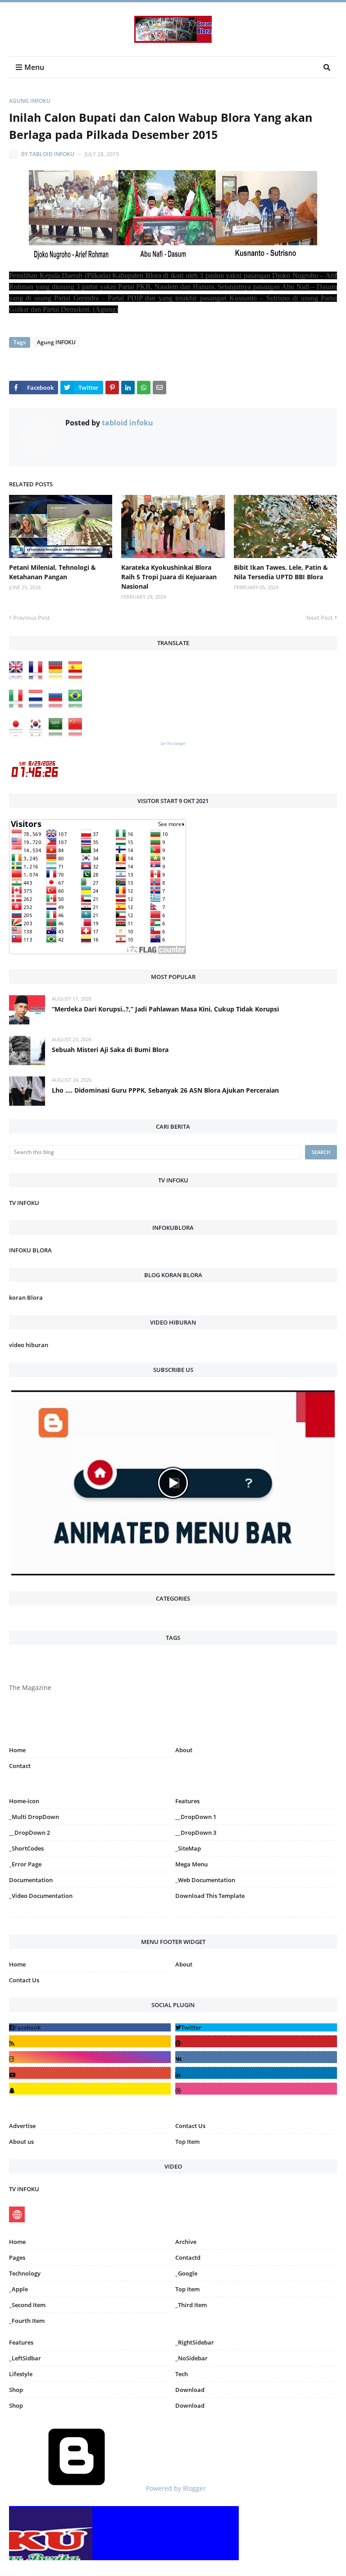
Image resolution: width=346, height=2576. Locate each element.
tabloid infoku (52, 154)
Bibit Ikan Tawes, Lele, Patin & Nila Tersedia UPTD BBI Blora (281, 572)
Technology (25, 2273)
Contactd (188, 2257)
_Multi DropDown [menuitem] (34, 1817)
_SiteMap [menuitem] (188, 1848)
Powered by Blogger (175, 2488)
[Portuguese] (77, 705)
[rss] (90, 2041)
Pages (17, 2257)
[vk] (256, 2057)
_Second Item (27, 2305)
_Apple (18, 2289)
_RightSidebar (195, 2342)
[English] (18, 677)
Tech (182, 2374)
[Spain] (77, 677)
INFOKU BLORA (30, 1250)
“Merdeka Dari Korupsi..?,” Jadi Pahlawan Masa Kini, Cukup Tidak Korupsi (165, 1009)
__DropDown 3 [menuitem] (196, 1833)
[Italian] (18, 705)
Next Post (320, 618)
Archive (186, 2242)
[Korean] (38, 734)
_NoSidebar (191, 2358)
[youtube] (90, 2073)
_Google (186, 2273)
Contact (20, 1766)
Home (17, 1750)
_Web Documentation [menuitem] (205, 1880)
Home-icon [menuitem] (24, 1801)
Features (21, 2342)
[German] (58, 677)
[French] (38, 677)
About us (21, 2142)
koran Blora (26, 1297)
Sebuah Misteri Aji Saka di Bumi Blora (110, 1050)
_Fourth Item (27, 2321)
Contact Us (24, 1980)
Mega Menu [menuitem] (191, 1864)
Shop (16, 2390)
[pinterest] (256, 1919)
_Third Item (191, 2305)
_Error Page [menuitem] (25, 1864)
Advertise (22, 2126)
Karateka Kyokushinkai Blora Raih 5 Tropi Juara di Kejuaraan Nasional (169, 577)
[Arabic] (58, 734)
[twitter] (256, 2027)
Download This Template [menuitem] (210, 1896)
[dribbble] (256, 2089)
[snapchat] (90, 2089)
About (184, 1750)
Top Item (187, 2142)
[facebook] (90, 2027)
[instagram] (90, 1919)
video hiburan (29, 1345)
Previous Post (32, 618)
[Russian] (58, 705)
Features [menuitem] (187, 1801)
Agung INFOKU (30, 101)
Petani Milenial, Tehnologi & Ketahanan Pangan (52, 572)
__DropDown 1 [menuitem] (196, 1817)
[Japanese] (18, 734)
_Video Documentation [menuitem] (41, 1896)
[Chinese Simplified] (77, 734)
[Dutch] (38, 705)
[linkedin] (256, 2073)
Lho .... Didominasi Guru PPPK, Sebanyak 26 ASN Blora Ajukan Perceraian (165, 1090)
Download (190, 2390)
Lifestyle (21, 2374)
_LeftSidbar (25, 2358)
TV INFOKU (24, 1203)
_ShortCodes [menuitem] (26, 1848)
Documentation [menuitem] (31, 1880)
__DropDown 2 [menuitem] (30, 1833)
